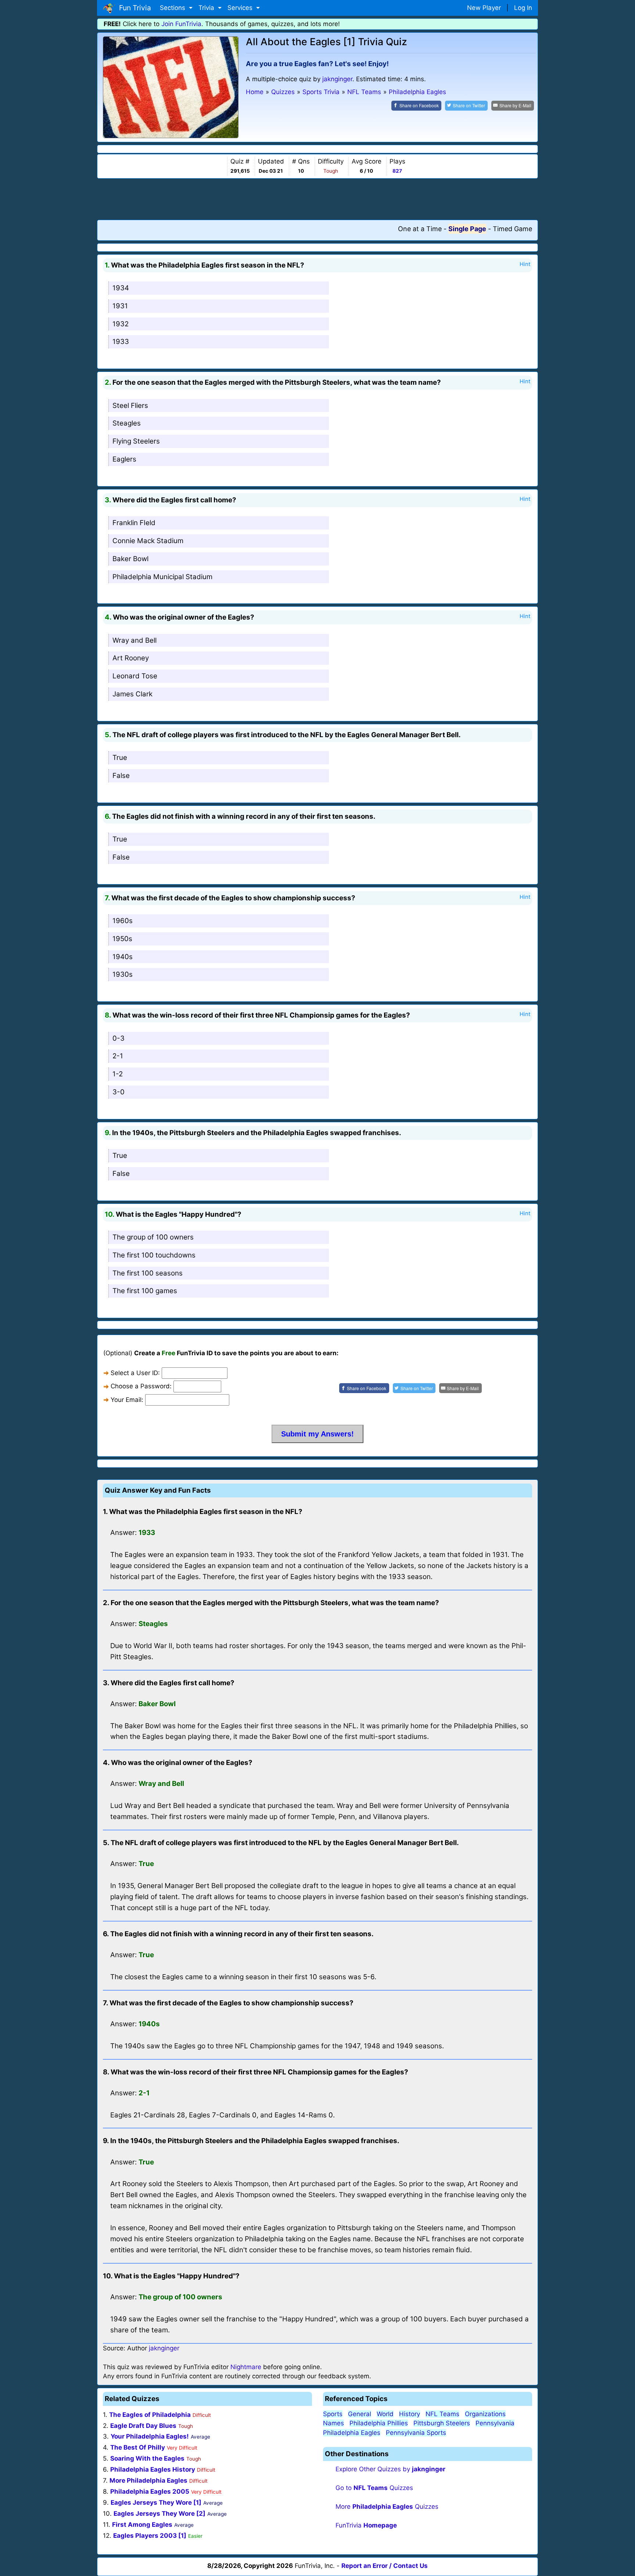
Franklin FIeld (134, 523)
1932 (121, 324)
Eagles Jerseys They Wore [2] (159, 2514)
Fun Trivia (133, 8)
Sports (333, 2414)
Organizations (485, 2414)
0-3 (119, 1038)
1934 (121, 288)
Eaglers (124, 459)
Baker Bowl (130, 559)
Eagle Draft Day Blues (143, 2426)
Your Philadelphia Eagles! (150, 2436)
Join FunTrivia (181, 24)
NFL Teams (442, 2414)
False (121, 776)
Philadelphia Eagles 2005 (150, 2491)
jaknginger (337, 79)
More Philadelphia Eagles (148, 2480)
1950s (122, 939)
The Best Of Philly (138, 2447)
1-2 (118, 1074)
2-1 (118, 1056)
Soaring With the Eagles (147, 2458)
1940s (123, 957)
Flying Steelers (136, 441)
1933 (121, 342)
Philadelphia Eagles (352, 2433)
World (385, 2414)
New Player (484, 8)
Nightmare (246, 2367)
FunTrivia (366, 2525)
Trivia (207, 8)
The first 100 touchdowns (154, 1255)
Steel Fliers (130, 406)
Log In (523, 8)
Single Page (467, 229)
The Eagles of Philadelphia (150, 2415)
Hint (525, 264)
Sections (173, 8)
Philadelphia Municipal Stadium (162, 577)
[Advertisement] (317, 199)
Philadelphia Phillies (379, 2423)
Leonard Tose (135, 676)
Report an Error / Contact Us (385, 2566)
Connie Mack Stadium (148, 541)
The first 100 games (145, 1291)
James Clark (132, 694)
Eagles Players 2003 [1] (150, 2536)
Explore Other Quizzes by (390, 2469)
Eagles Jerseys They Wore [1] (156, 2503)
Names (333, 2423)
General (360, 2414)
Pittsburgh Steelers (442, 2423)
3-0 (119, 1092)
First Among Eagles (142, 2525)
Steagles (127, 423)
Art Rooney (131, 658)
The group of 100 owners (153, 1237)
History (410, 2414)
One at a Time (420, 229)
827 (397, 171)
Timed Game (512, 229)
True (120, 758)
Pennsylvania (495, 2423)
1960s (123, 921)
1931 (120, 306)
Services (241, 8)
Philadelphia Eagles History (153, 2469)
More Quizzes (387, 2507)
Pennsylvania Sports (416, 2433)
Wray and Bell (134, 640)
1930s (123, 974)
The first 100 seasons (148, 1273)
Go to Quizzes (374, 2488)
